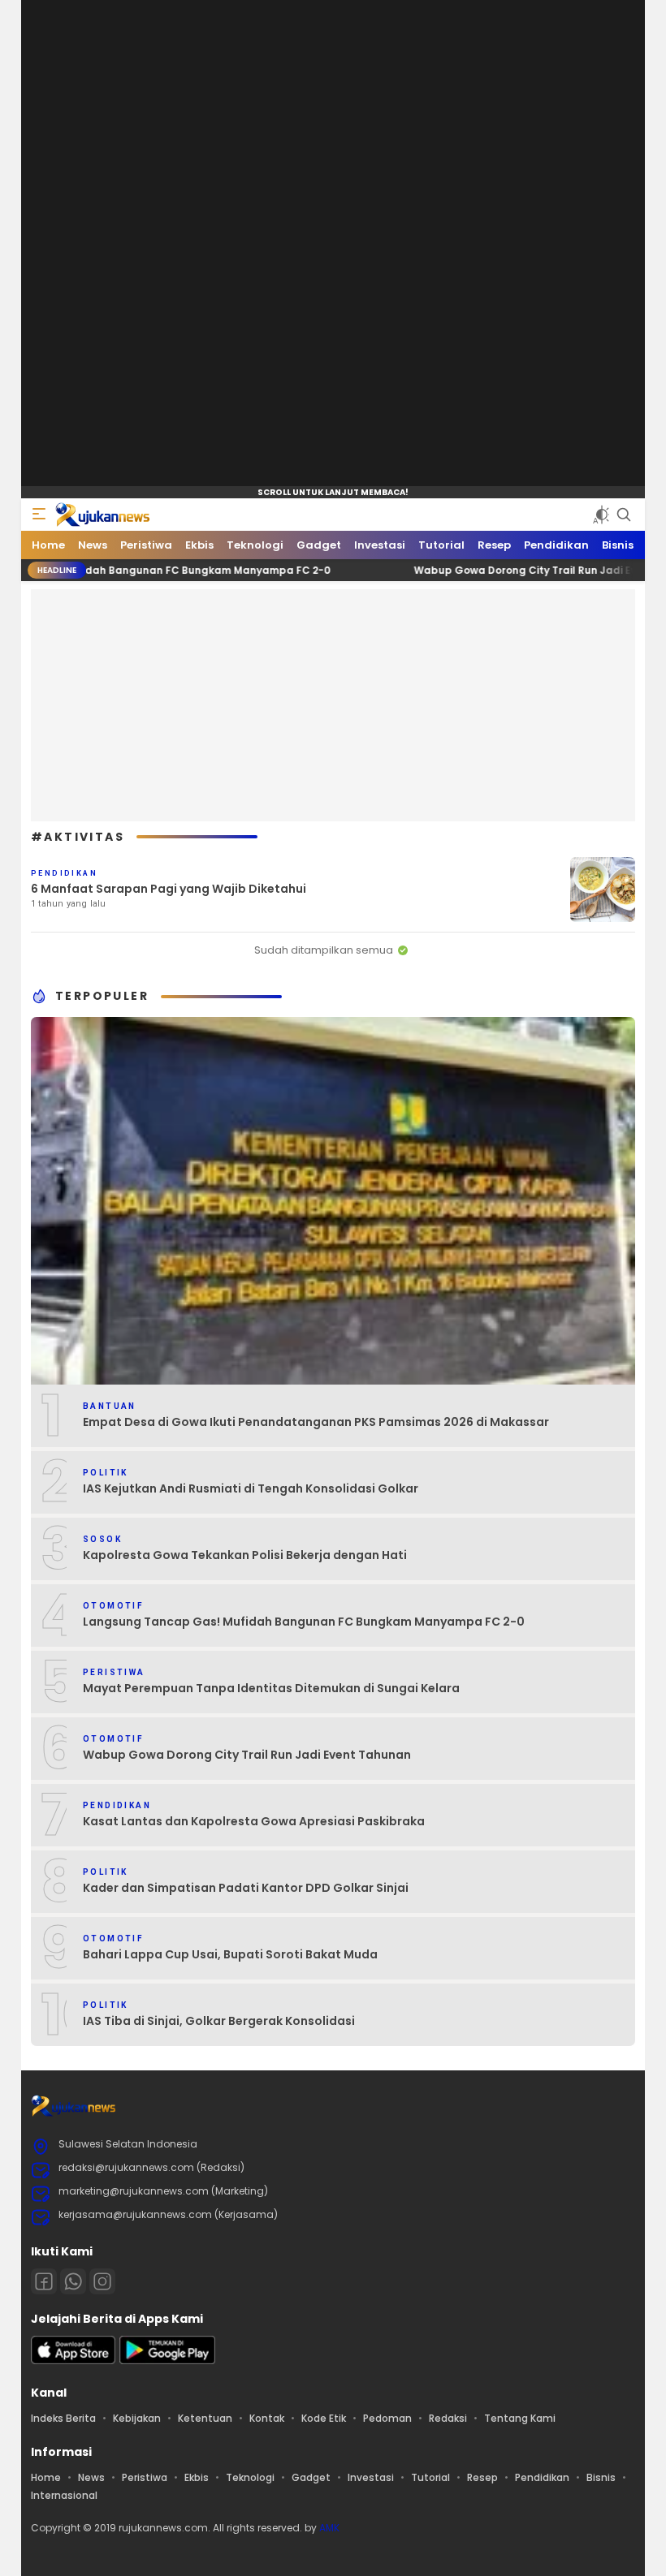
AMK (329, 2528)
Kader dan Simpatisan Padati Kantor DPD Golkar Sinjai (246, 1888)
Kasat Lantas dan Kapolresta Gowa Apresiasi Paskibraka (254, 1821)
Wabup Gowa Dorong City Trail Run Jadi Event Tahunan (500, 570)
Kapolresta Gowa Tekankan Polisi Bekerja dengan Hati (245, 1555)
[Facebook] (44, 2281)
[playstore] (167, 2361)
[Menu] (39, 515)
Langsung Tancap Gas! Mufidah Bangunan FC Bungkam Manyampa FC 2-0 (304, 1622)
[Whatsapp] (73, 2281)
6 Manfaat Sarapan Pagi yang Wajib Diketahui (169, 889)
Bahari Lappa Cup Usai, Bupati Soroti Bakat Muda (230, 1954)
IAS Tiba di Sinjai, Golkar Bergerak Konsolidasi (219, 2021)
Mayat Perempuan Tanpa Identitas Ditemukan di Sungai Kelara (271, 1688)
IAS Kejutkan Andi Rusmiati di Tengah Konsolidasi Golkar (251, 1488)
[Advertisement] (348, 703)
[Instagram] (102, 2281)
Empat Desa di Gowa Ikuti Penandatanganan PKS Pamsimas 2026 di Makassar (316, 1422)
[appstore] (73, 2361)
